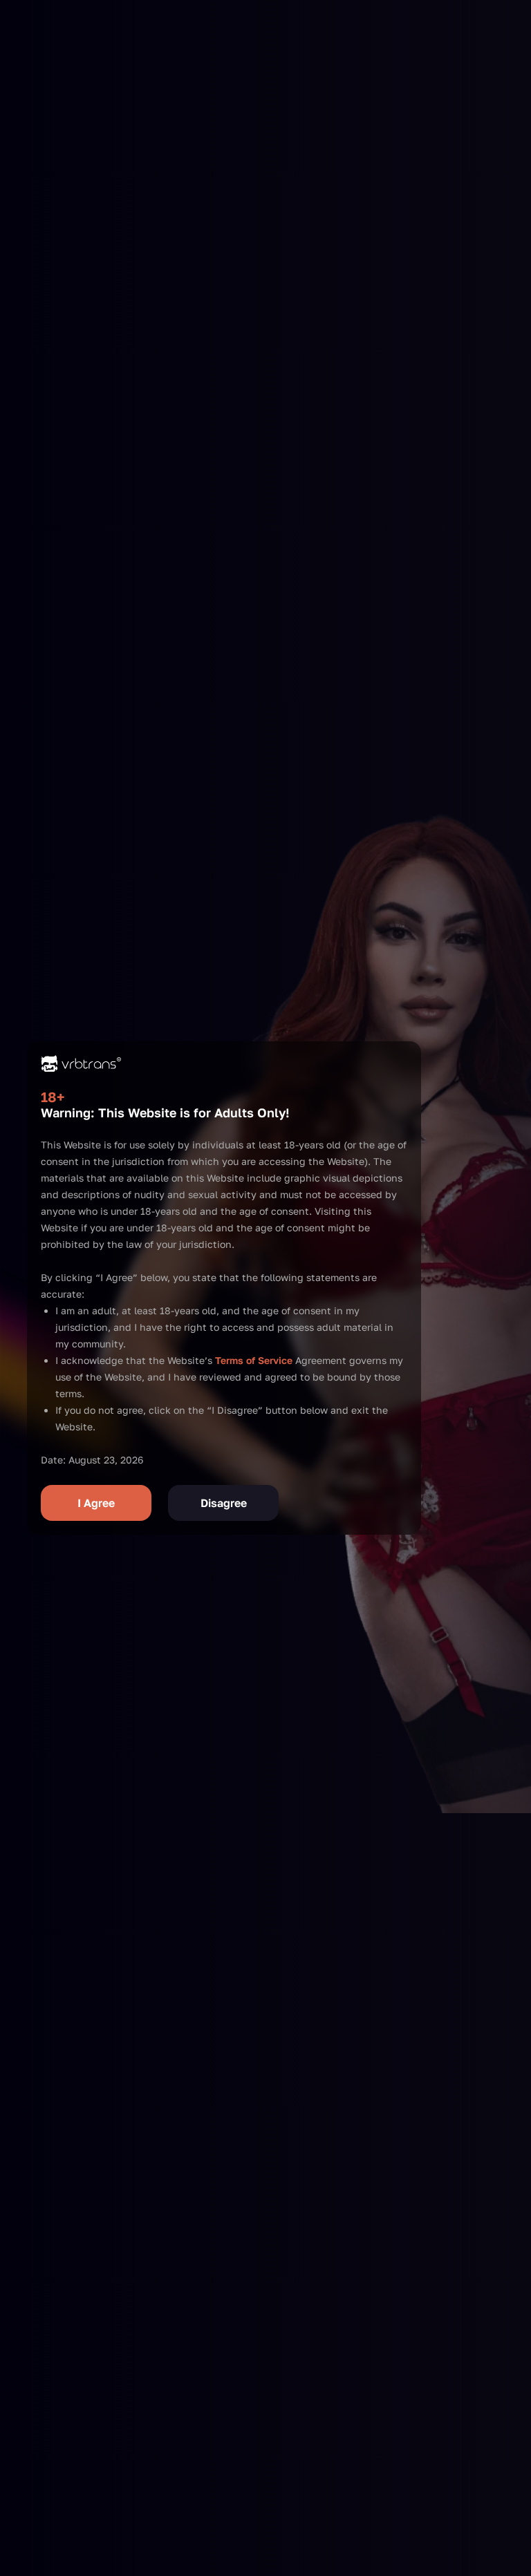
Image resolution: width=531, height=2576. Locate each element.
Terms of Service (254, 1360)
